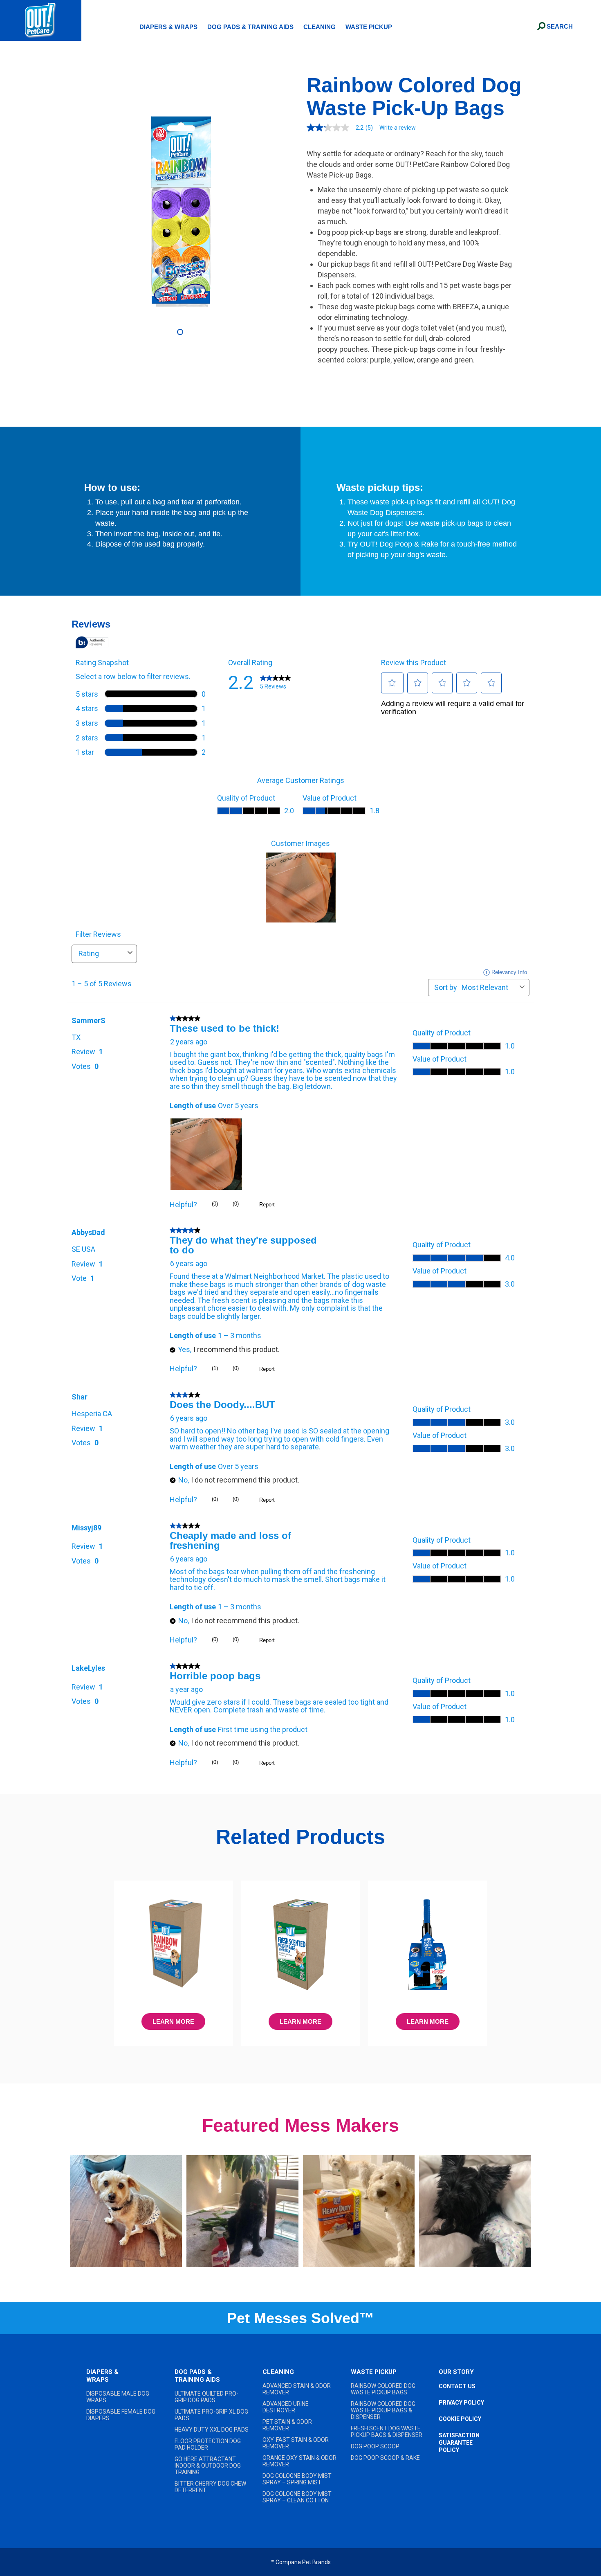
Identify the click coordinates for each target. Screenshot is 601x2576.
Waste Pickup (369, 27)
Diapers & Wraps (168, 27)
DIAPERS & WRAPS (102, 2376)
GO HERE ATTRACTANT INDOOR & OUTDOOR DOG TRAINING (208, 2466)
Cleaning (320, 27)
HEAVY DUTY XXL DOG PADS (212, 2430)
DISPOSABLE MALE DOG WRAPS (118, 2397)
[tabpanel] (181, 211)
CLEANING (278, 2372)
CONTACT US (457, 2386)
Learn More (173, 2021)
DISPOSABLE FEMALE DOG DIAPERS (121, 2415)
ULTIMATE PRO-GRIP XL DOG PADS (211, 2415)
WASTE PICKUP (374, 2372)
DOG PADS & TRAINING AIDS (197, 2376)
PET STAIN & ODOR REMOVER (287, 2425)
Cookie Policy (460, 2419)
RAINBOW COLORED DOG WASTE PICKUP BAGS (383, 2389)
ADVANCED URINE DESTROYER (286, 2407)
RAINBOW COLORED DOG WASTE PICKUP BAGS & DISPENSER (383, 2410)
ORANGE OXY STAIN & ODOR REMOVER (299, 2461)
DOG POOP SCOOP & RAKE (385, 2458)
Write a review (398, 128)
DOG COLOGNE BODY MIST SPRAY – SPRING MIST (297, 2479)
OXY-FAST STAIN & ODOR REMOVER (296, 2443)
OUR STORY (456, 2372)
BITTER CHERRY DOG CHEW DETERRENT (210, 2487)
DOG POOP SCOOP (375, 2446)
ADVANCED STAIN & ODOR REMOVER (297, 2389)
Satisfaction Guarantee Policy (459, 2443)
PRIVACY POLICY (461, 2403)
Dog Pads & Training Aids (250, 27)
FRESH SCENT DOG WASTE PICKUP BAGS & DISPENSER (387, 2432)
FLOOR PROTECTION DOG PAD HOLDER (208, 2444)
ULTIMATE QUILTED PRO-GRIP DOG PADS (206, 2397)
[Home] (41, 20)
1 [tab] (181, 333)
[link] (343, 128)
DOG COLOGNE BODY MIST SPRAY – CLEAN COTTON (297, 2497)
